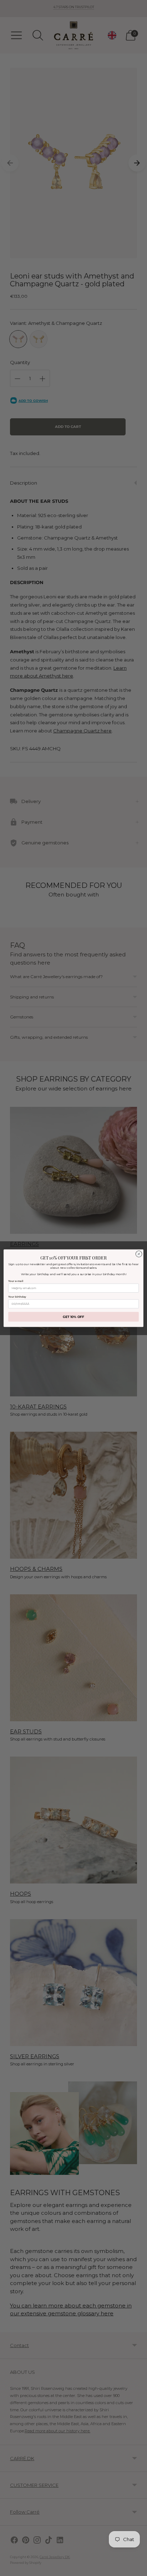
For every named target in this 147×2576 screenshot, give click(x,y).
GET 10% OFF (74, 1317)
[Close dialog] (139, 1254)
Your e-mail (16, 1281)
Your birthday (17, 1296)
